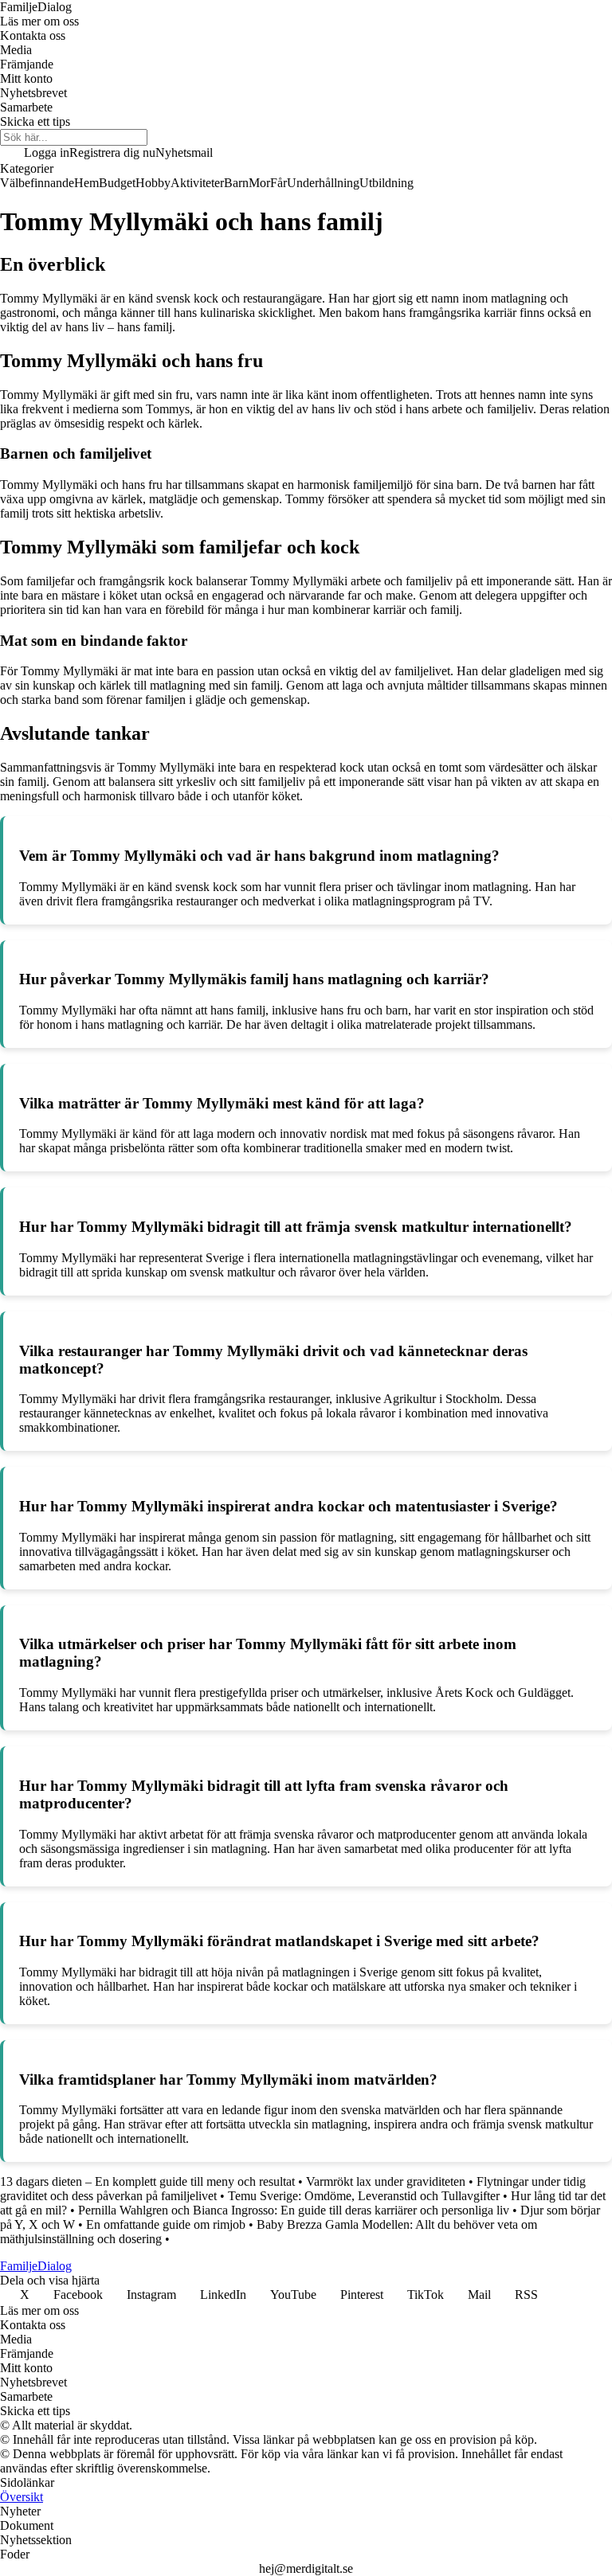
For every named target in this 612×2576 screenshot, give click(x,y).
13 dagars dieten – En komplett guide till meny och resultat (147, 2181)
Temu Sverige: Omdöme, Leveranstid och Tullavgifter (364, 2196)
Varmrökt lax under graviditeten (386, 2181)
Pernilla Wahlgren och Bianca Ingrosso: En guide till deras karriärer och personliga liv (294, 2210)
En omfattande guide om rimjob (166, 2224)
